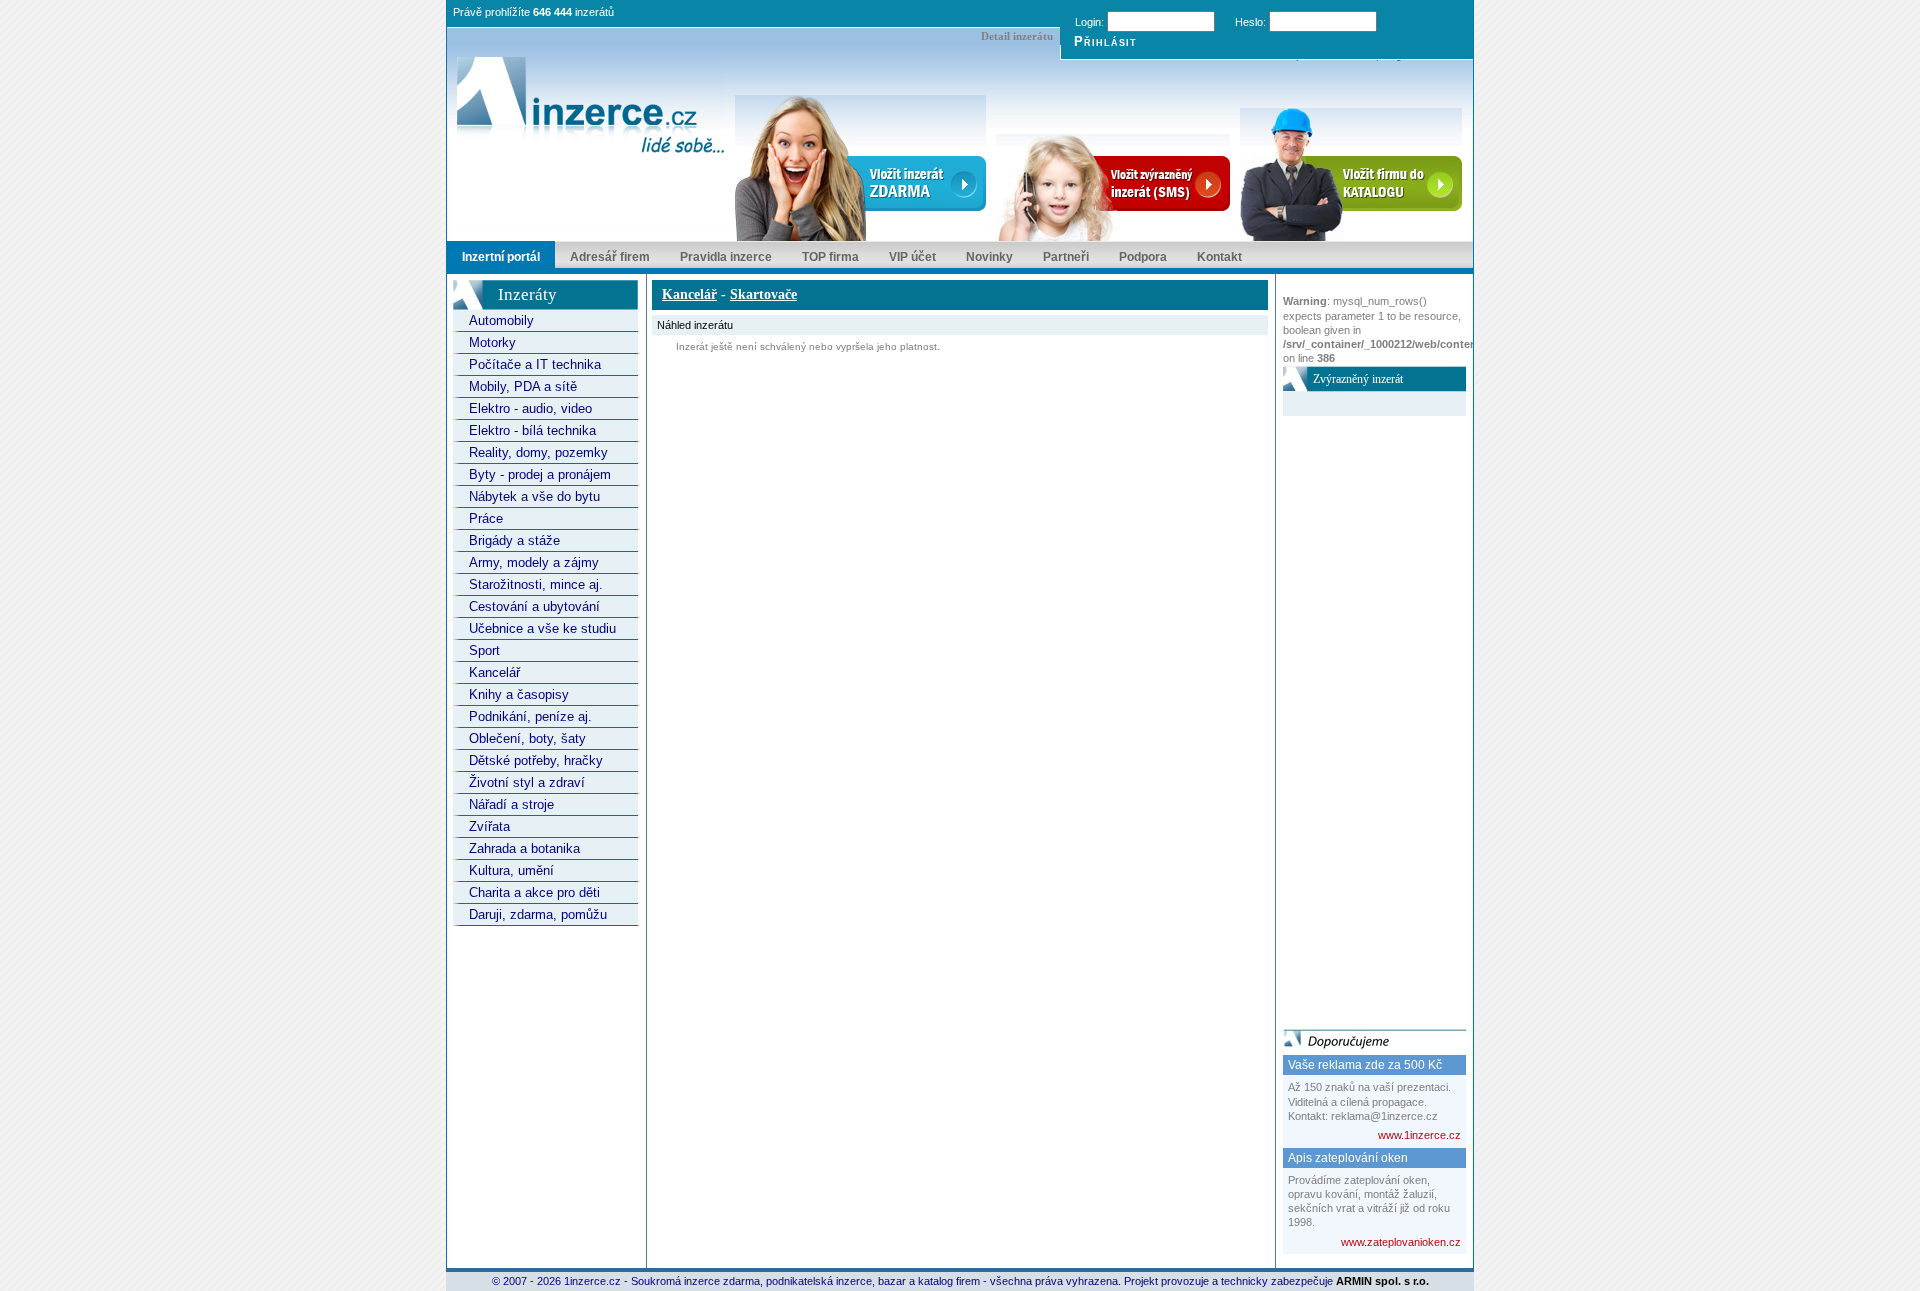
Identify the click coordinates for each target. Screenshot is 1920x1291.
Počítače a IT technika (535, 364)
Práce (486, 518)
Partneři (1066, 257)
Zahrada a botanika (524, 848)
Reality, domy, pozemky (538, 452)
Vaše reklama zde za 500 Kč (1365, 1065)
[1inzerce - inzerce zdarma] (591, 107)
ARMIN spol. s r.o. (1382, 1281)
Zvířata (489, 826)
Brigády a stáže (514, 540)
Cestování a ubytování (534, 606)
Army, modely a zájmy (534, 562)
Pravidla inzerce (726, 257)
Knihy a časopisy (519, 694)
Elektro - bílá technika (532, 430)
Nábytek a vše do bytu (534, 496)
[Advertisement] (1363, 716)
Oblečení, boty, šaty (527, 738)
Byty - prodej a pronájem (540, 474)
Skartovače (763, 294)
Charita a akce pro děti (534, 892)
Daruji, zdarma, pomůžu (538, 914)
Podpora (1143, 257)
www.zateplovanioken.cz (1401, 1242)
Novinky (989, 257)
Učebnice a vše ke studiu (542, 628)
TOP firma (830, 257)
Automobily (501, 320)
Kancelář (494, 672)
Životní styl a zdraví (527, 782)
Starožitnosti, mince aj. (536, 584)
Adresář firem (610, 257)
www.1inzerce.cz (1419, 1135)
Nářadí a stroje (511, 804)
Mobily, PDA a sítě (523, 386)
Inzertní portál (501, 257)
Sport (484, 650)
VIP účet (912, 257)
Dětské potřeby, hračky (536, 760)
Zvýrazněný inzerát (1358, 379)
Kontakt (1219, 257)
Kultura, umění (511, 870)
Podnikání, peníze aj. (530, 716)
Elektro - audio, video (530, 408)
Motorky (492, 342)
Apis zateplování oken (1348, 1158)
